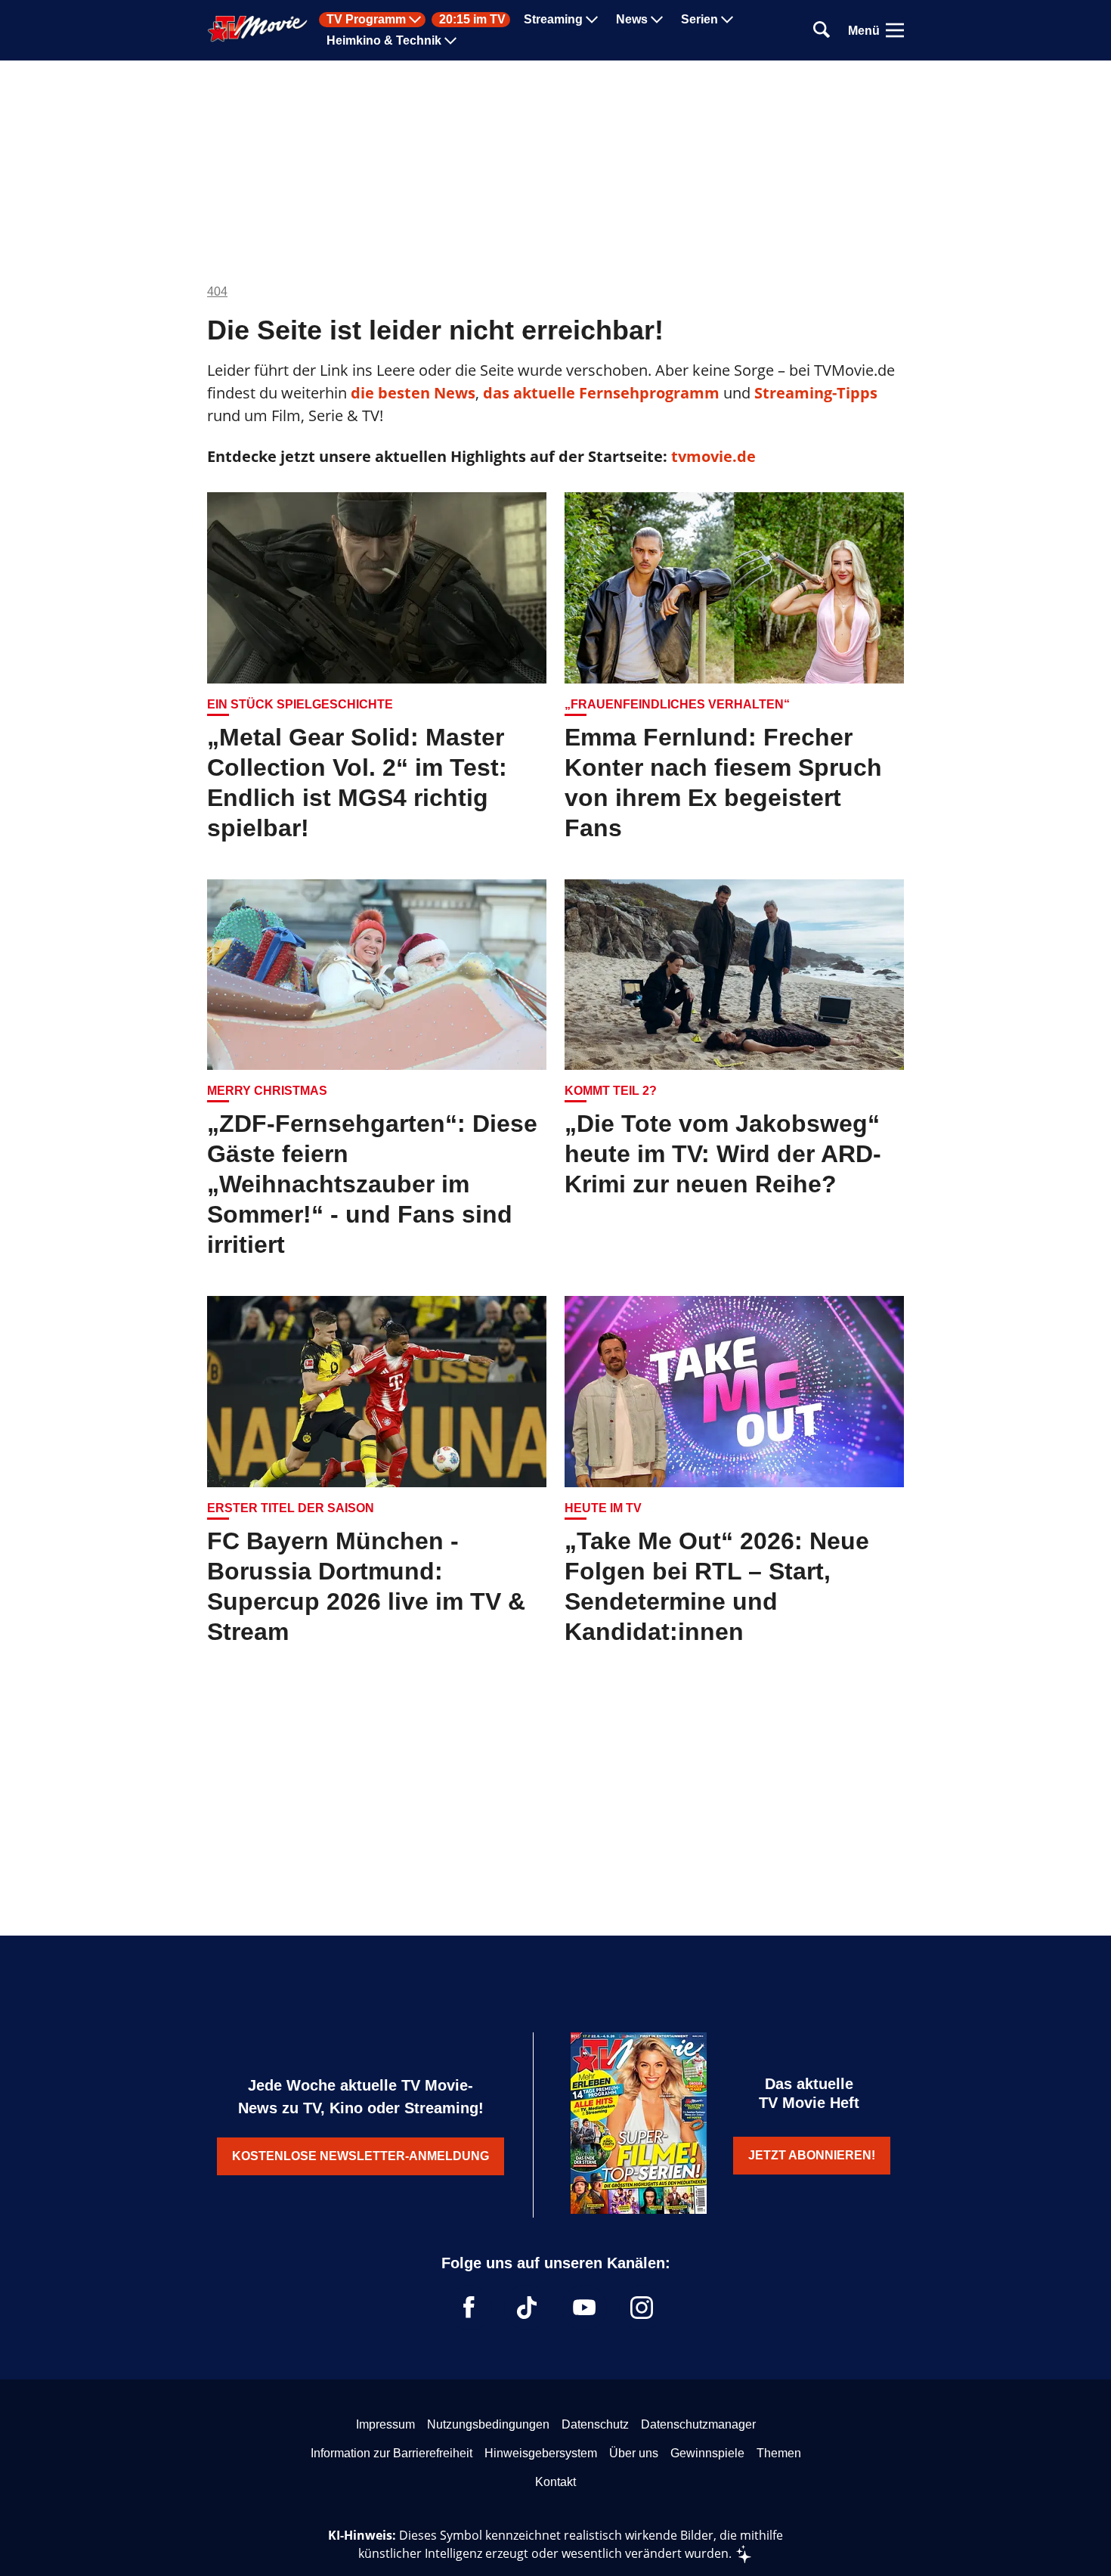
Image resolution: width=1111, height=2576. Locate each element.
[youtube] (584, 2308)
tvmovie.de (713, 456)
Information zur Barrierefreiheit (391, 2453)
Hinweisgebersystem (541, 2453)
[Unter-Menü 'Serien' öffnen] (727, 20)
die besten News (413, 393)
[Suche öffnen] (822, 31)
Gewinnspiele (707, 2453)
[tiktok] (527, 2308)
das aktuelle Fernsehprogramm (599, 393)
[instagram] (642, 2308)
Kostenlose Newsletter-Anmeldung (361, 2156)
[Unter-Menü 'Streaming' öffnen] (592, 20)
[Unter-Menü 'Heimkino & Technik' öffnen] (450, 41)
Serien (699, 20)
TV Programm (366, 20)
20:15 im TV (472, 20)
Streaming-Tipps (816, 393)
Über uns (634, 2453)
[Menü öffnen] (895, 30)
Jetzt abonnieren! (812, 2155)
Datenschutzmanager (698, 2424)
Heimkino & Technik (384, 41)
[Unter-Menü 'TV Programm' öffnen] (415, 20)
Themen (779, 2453)
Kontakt (555, 2482)
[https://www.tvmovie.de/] (258, 29)
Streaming (553, 20)
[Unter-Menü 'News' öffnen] (657, 20)
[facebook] (469, 2308)
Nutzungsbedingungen (488, 2424)
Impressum (385, 2424)
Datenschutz (595, 2424)
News (632, 20)
